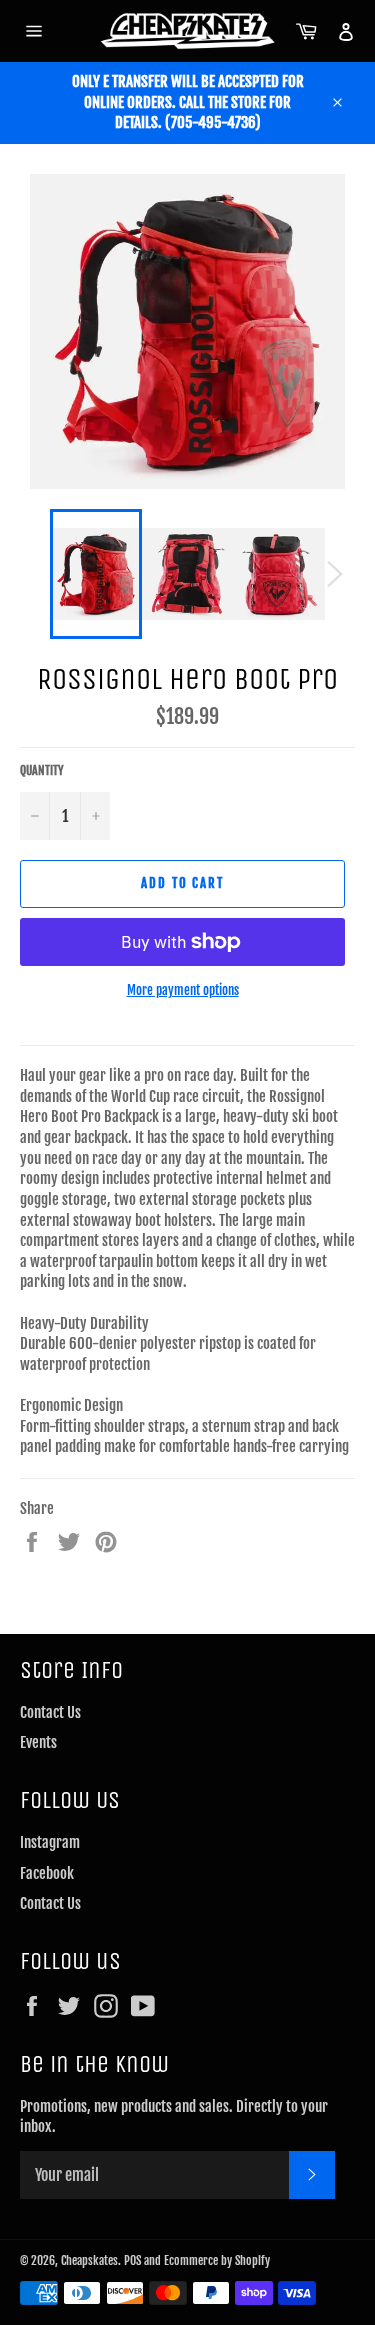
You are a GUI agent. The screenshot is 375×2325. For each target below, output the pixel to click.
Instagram (50, 1842)
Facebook (47, 1873)
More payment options (183, 990)
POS (132, 2260)
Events (38, 1742)
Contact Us (50, 1712)
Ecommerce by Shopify (217, 2260)
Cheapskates (89, 2260)
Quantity (42, 770)
